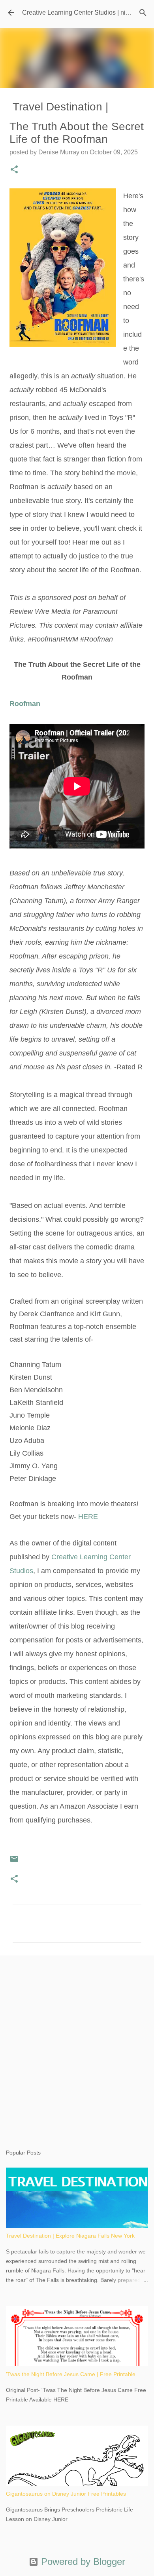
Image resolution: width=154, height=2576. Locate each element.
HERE (88, 1517)
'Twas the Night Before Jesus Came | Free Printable (71, 2374)
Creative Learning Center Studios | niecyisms (85, 12)
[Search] (143, 13)
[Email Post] (14, 1862)
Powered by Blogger (82, 2562)
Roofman (25, 704)
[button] (14, 170)
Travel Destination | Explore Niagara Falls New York (70, 2236)
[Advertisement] (77, 2044)
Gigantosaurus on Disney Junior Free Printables (66, 2494)
